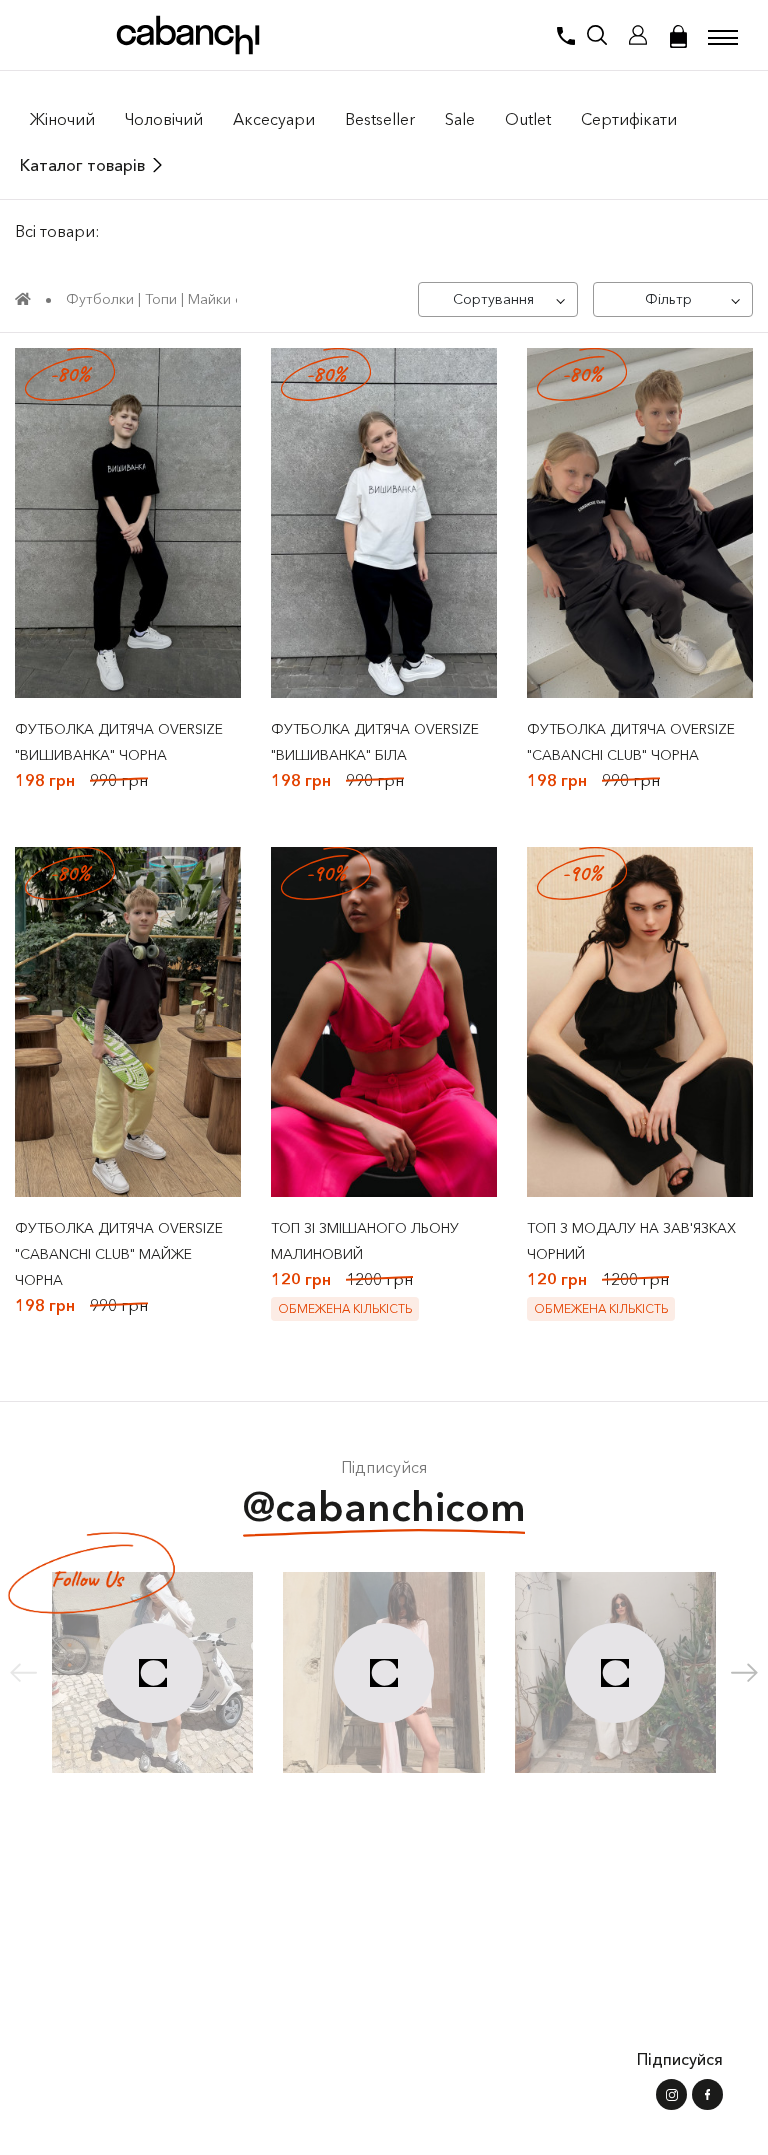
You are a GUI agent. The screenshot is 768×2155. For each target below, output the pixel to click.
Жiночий (62, 119)
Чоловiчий (164, 119)
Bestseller (380, 119)
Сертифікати (629, 119)
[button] (744, 1673)
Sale (460, 119)
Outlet (528, 119)
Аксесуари (274, 119)
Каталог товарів (82, 165)
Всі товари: (57, 231)
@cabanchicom (384, 1506)
